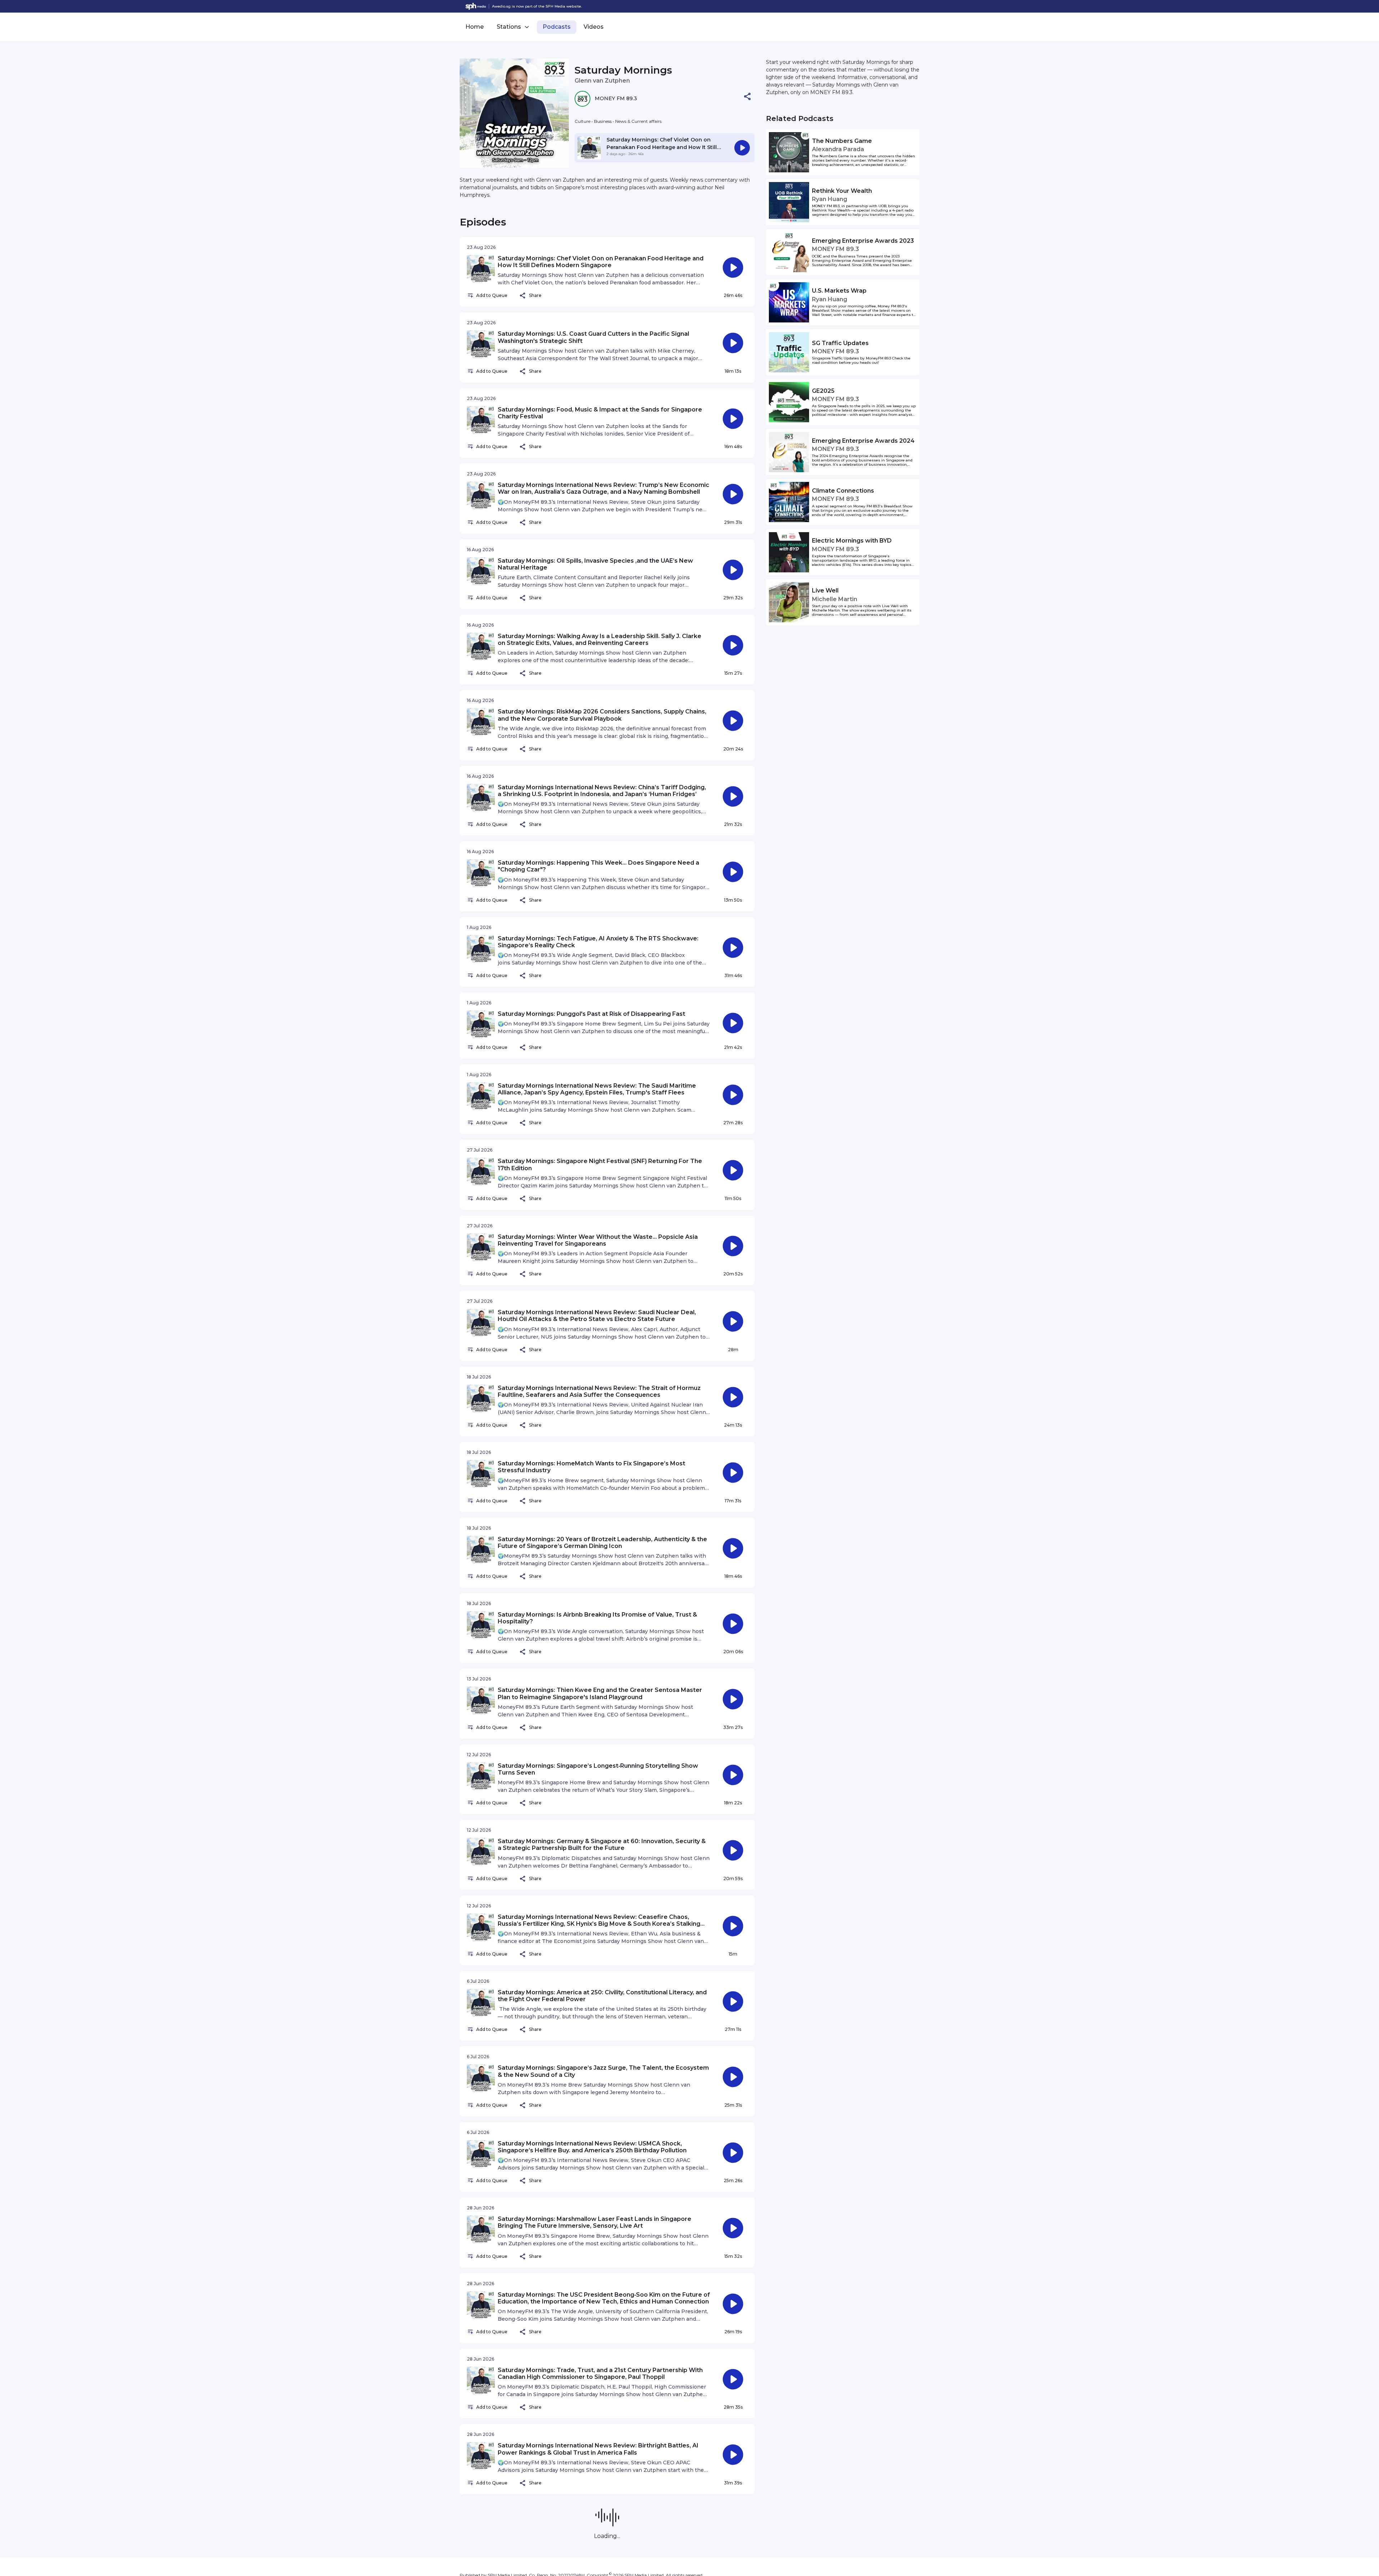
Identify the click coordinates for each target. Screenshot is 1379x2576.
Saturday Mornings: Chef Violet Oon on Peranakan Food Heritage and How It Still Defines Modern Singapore (662, 147)
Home (475, 27)
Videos (594, 27)
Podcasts (557, 27)
